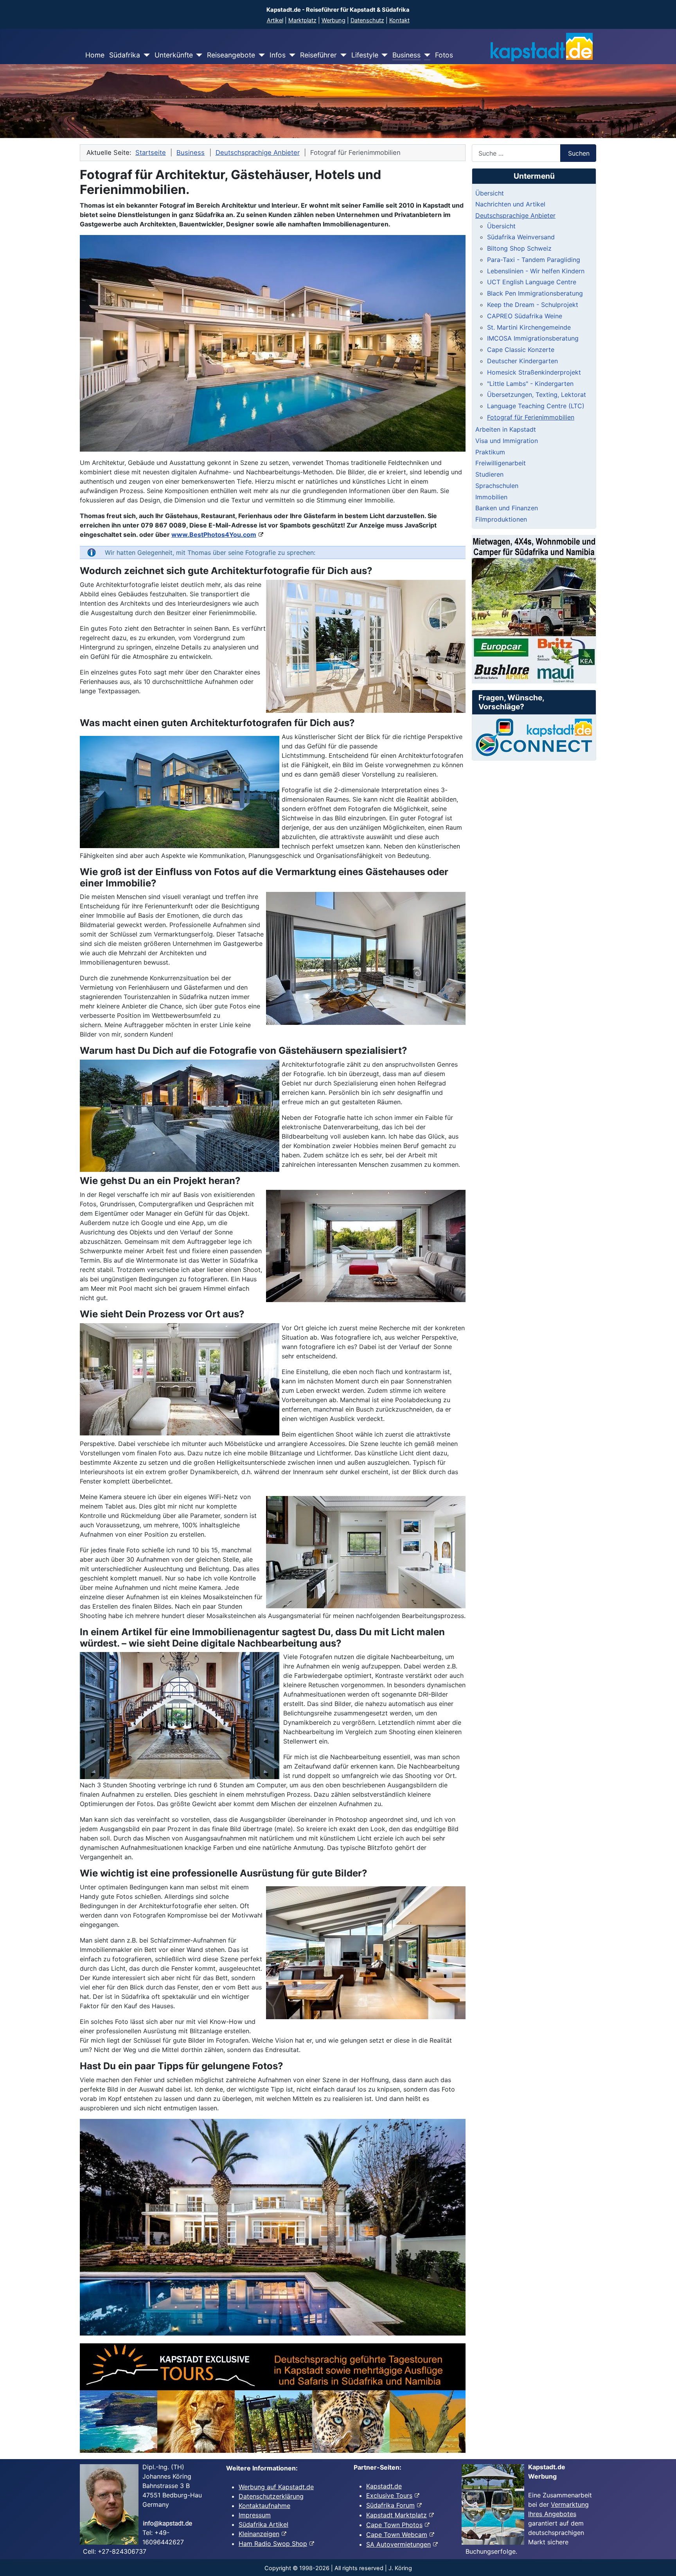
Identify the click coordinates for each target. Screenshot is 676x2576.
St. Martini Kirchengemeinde (529, 327)
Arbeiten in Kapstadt (506, 429)
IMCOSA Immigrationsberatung (533, 338)
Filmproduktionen (501, 519)
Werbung (334, 20)
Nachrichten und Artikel (510, 204)
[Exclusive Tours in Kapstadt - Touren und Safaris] (273, 2398)
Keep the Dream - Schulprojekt (533, 305)
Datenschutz (367, 20)
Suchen (579, 153)
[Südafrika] (145, 55)
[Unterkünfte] (198, 55)
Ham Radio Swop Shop (273, 2544)
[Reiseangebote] (260, 55)
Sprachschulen (497, 486)
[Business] (425, 55)
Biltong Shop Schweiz (519, 248)
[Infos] (290, 55)
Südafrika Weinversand (521, 237)
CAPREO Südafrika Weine (525, 316)
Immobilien (491, 497)
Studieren (489, 474)
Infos (278, 55)
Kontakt (399, 20)
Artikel (275, 20)
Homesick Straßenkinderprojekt (534, 372)
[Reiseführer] (342, 55)
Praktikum (490, 452)
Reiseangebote (231, 55)
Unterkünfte (174, 55)
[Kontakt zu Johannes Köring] (534, 737)
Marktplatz (302, 20)
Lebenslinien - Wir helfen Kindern (536, 271)
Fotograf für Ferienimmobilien (531, 417)
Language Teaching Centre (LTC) (536, 406)
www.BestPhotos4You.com (214, 535)
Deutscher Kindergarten (522, 361)
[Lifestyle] (383, 55)
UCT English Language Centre (532, 282)
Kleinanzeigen (259, 2534)
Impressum (255, 2515)
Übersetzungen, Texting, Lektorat (537, 395)
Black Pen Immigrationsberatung (535, 293)
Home (95, 55)
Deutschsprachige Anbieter (515, 215)
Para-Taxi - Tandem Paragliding (534, 260)
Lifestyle (365, 55)
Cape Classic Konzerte (521, 350)
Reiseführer (318, 55)
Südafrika (125, 55)
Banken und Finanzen (507, 508)
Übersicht (490, 193)
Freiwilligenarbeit (501, 463)
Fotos (444, 55)
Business (406, 55)
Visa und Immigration (507, 441)
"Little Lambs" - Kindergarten (530, 384)
